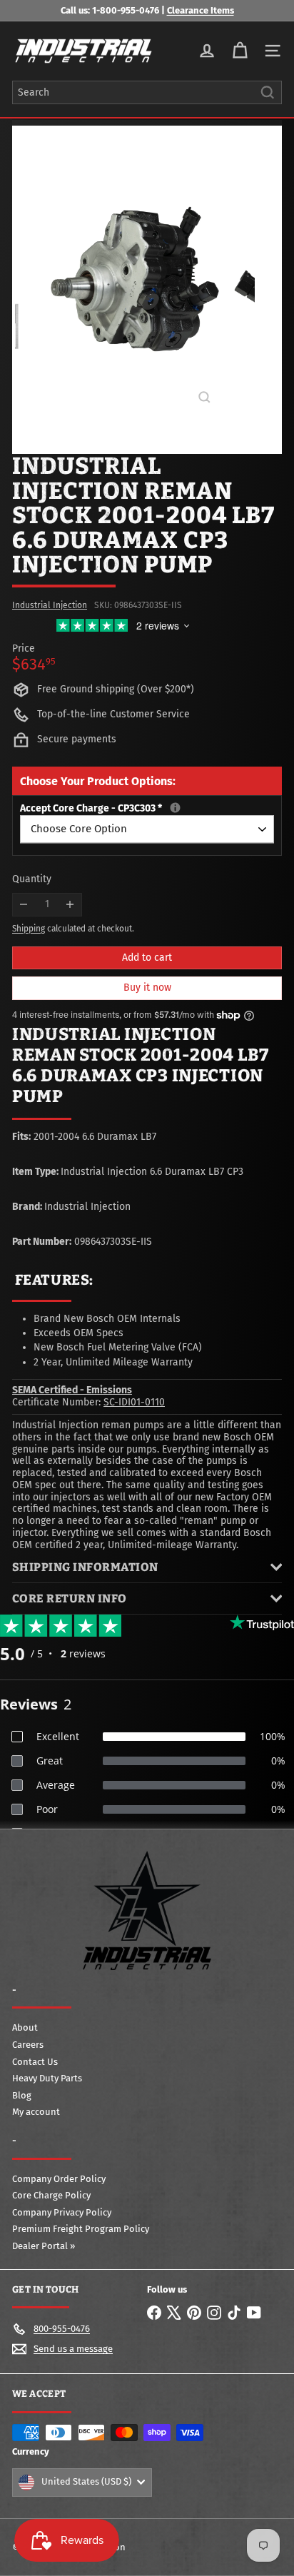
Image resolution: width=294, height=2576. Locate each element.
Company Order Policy (59, 2179)
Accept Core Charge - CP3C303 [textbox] (147, 809)
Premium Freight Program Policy (81, 2229)
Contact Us (35, 2062)
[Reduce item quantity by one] (24, 905)
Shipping (29, 929)
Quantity (32, 879)
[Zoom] (204, 397)
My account (36, 2112)
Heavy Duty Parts (47, 2078)
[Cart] (240, 51)
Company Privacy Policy (62, 2212)
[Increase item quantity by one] (70, 905)
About (25, 2027)
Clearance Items (201, 10)
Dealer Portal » (44, 2246)
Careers (28, 2045)
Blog (22, 2095)
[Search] (268, 92)
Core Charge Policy (51, 2195)
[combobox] (147, 92)
